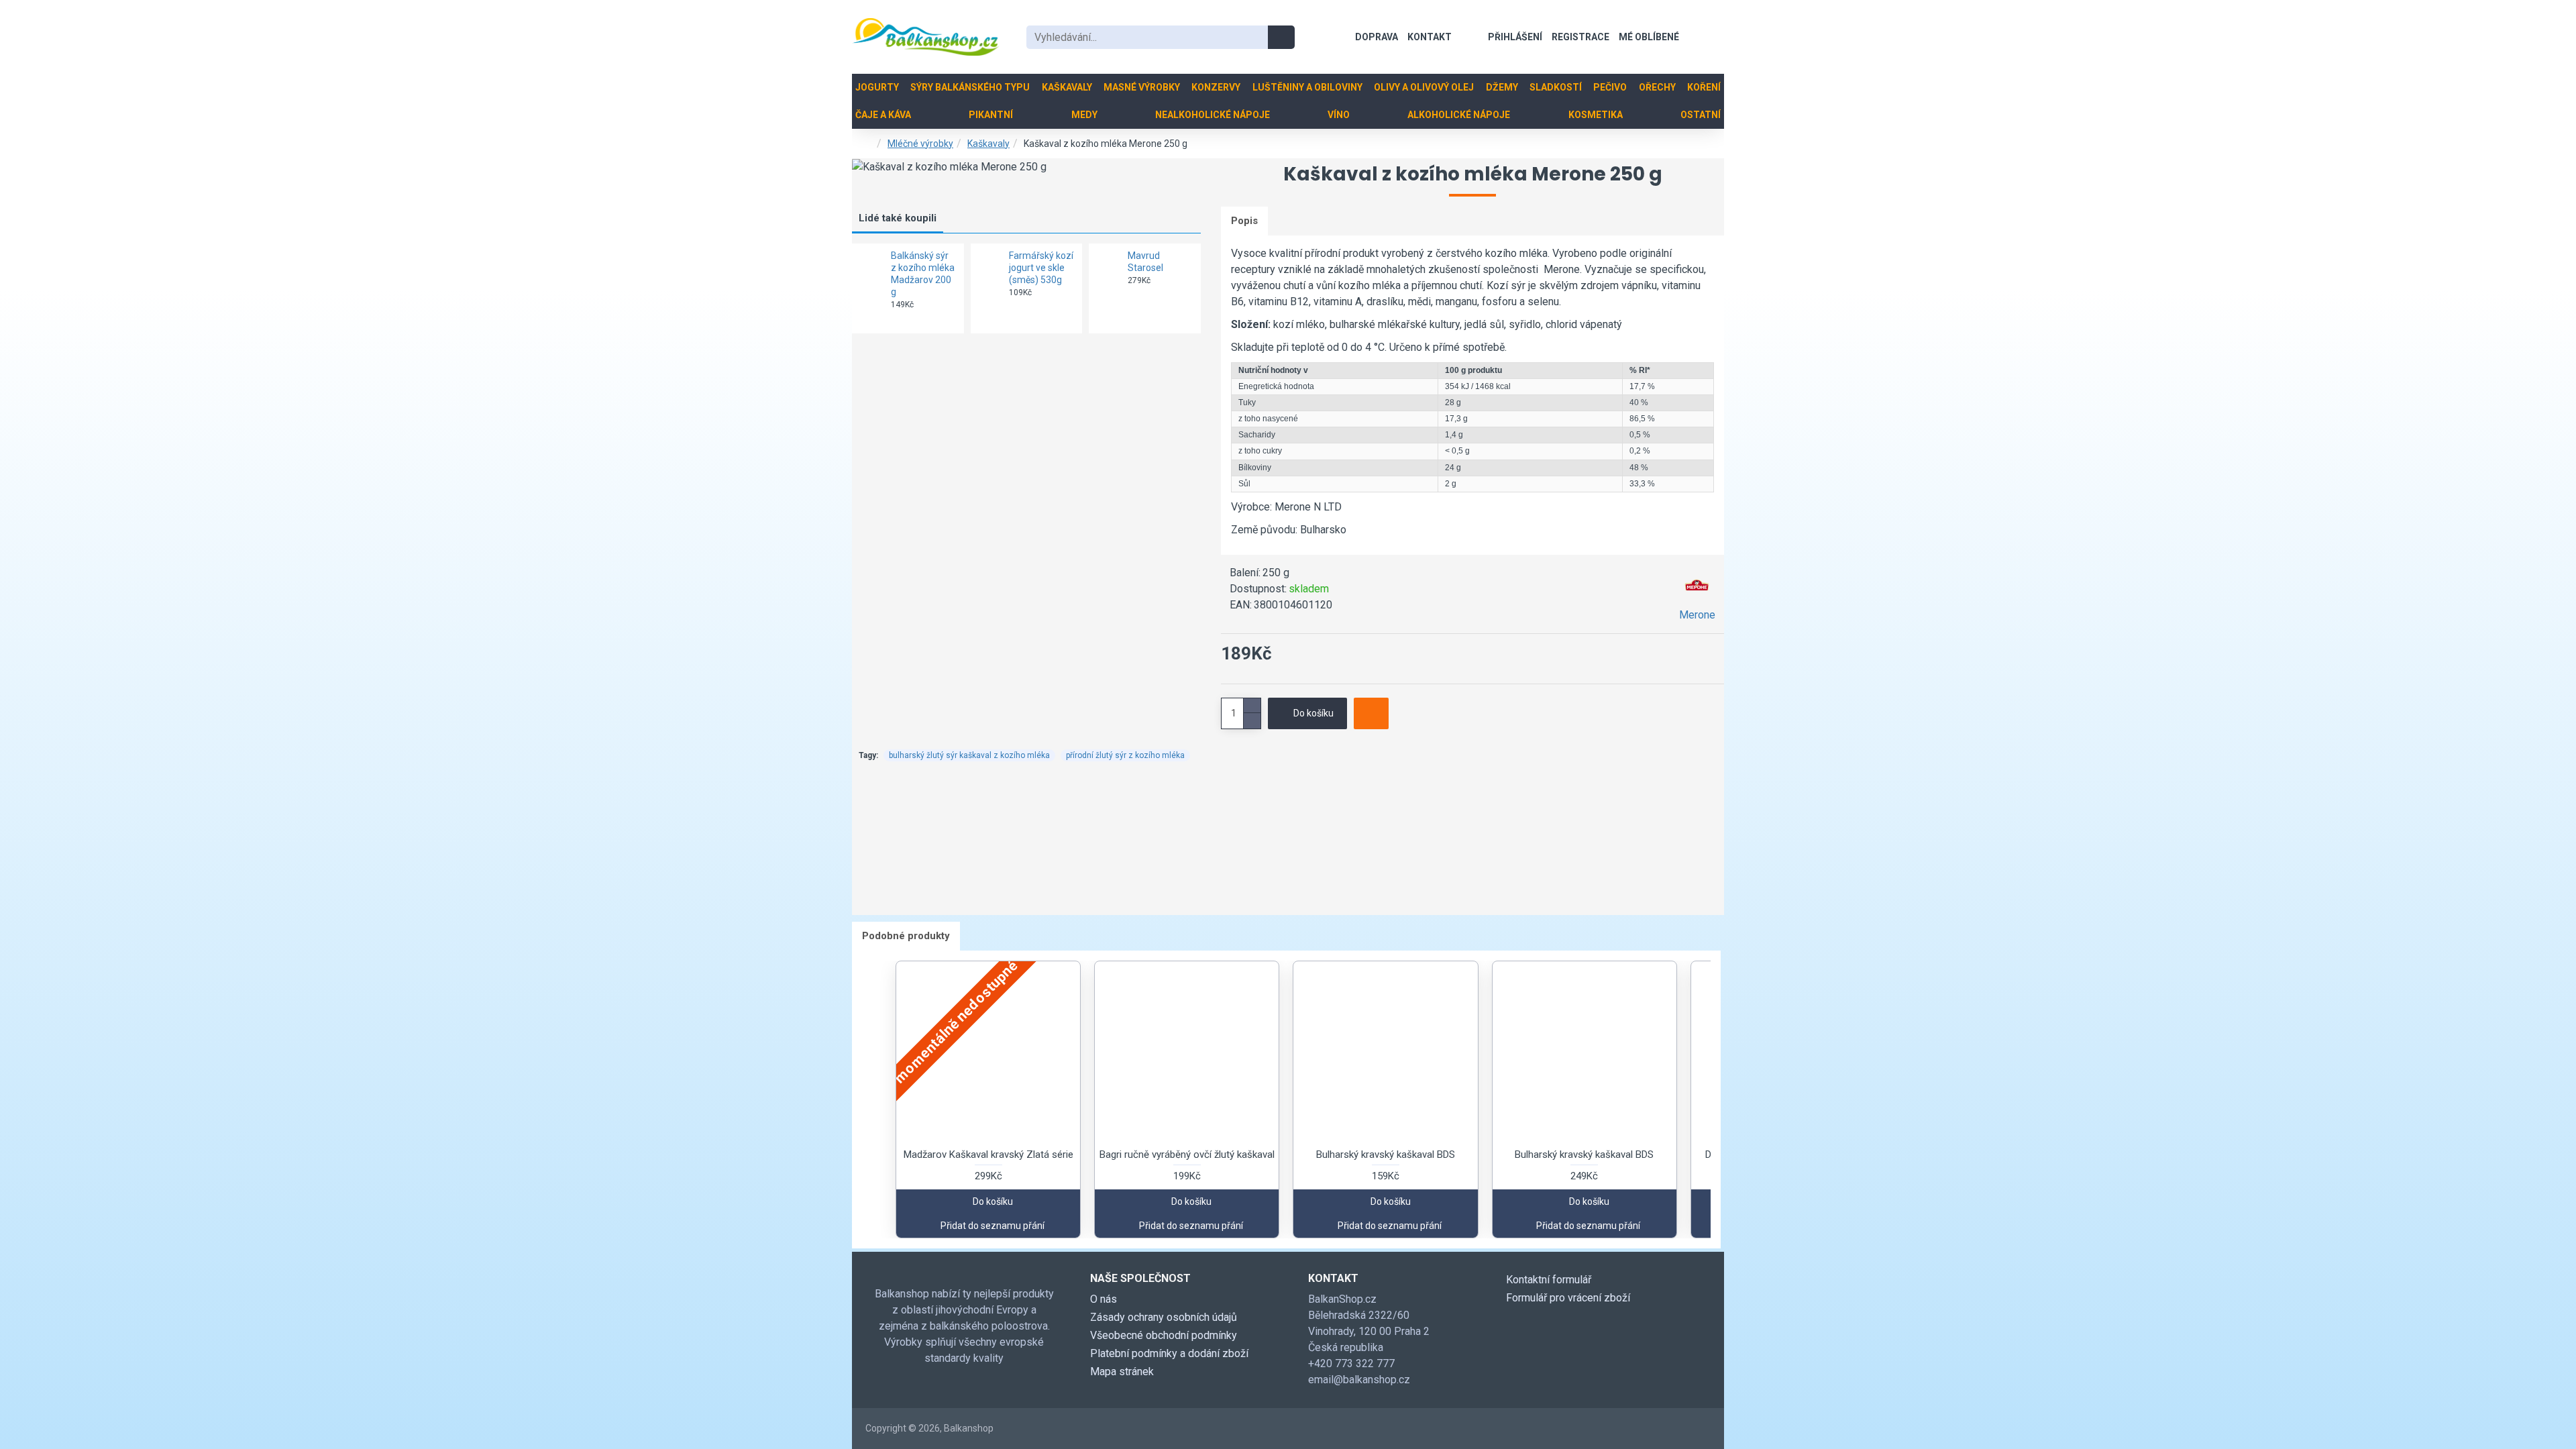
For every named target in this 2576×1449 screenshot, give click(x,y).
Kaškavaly (988, 144)
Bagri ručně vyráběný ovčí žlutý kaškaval (1187, 1155)
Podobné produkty (906, 936)
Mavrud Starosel (1145, 262)
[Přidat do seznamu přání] (1371, 713)
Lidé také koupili (898, 218)
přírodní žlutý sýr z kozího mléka (1125, 755)
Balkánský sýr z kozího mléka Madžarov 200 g (923, 274)
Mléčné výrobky (920, 144)
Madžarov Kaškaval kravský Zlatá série (988, 1155)
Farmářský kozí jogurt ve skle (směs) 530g (1041, 268)
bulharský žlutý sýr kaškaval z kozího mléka (969, 755)
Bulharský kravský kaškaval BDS (1386, 1155)
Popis (1244, 221)
